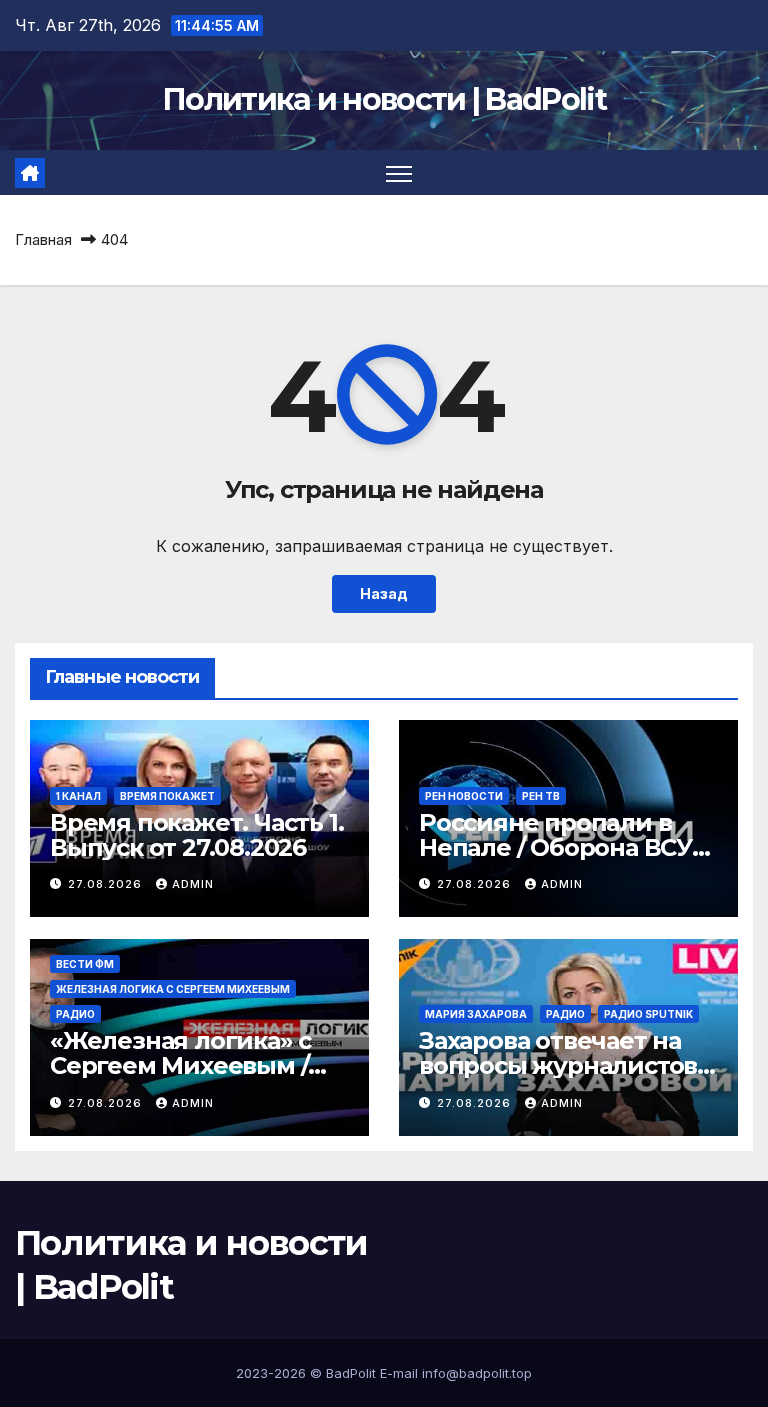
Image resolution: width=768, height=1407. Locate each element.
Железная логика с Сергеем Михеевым (173, 989)
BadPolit (351, 1373)
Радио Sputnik (648, 1014)
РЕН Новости (464, 796)
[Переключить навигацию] (399, 172)
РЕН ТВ (541, 796)
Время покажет (167, 796)
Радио (75, 1014)
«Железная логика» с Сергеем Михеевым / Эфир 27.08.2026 (180, 1065)
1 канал (78, 796)
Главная (43, 239)
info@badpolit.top (477, 1373)
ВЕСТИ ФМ (85, 964)
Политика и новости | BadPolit (384, 99)
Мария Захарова (476, 1014)
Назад (384, 593)
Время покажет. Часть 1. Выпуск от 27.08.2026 (196, 835)
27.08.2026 (107, 884)
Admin (193, 884)
